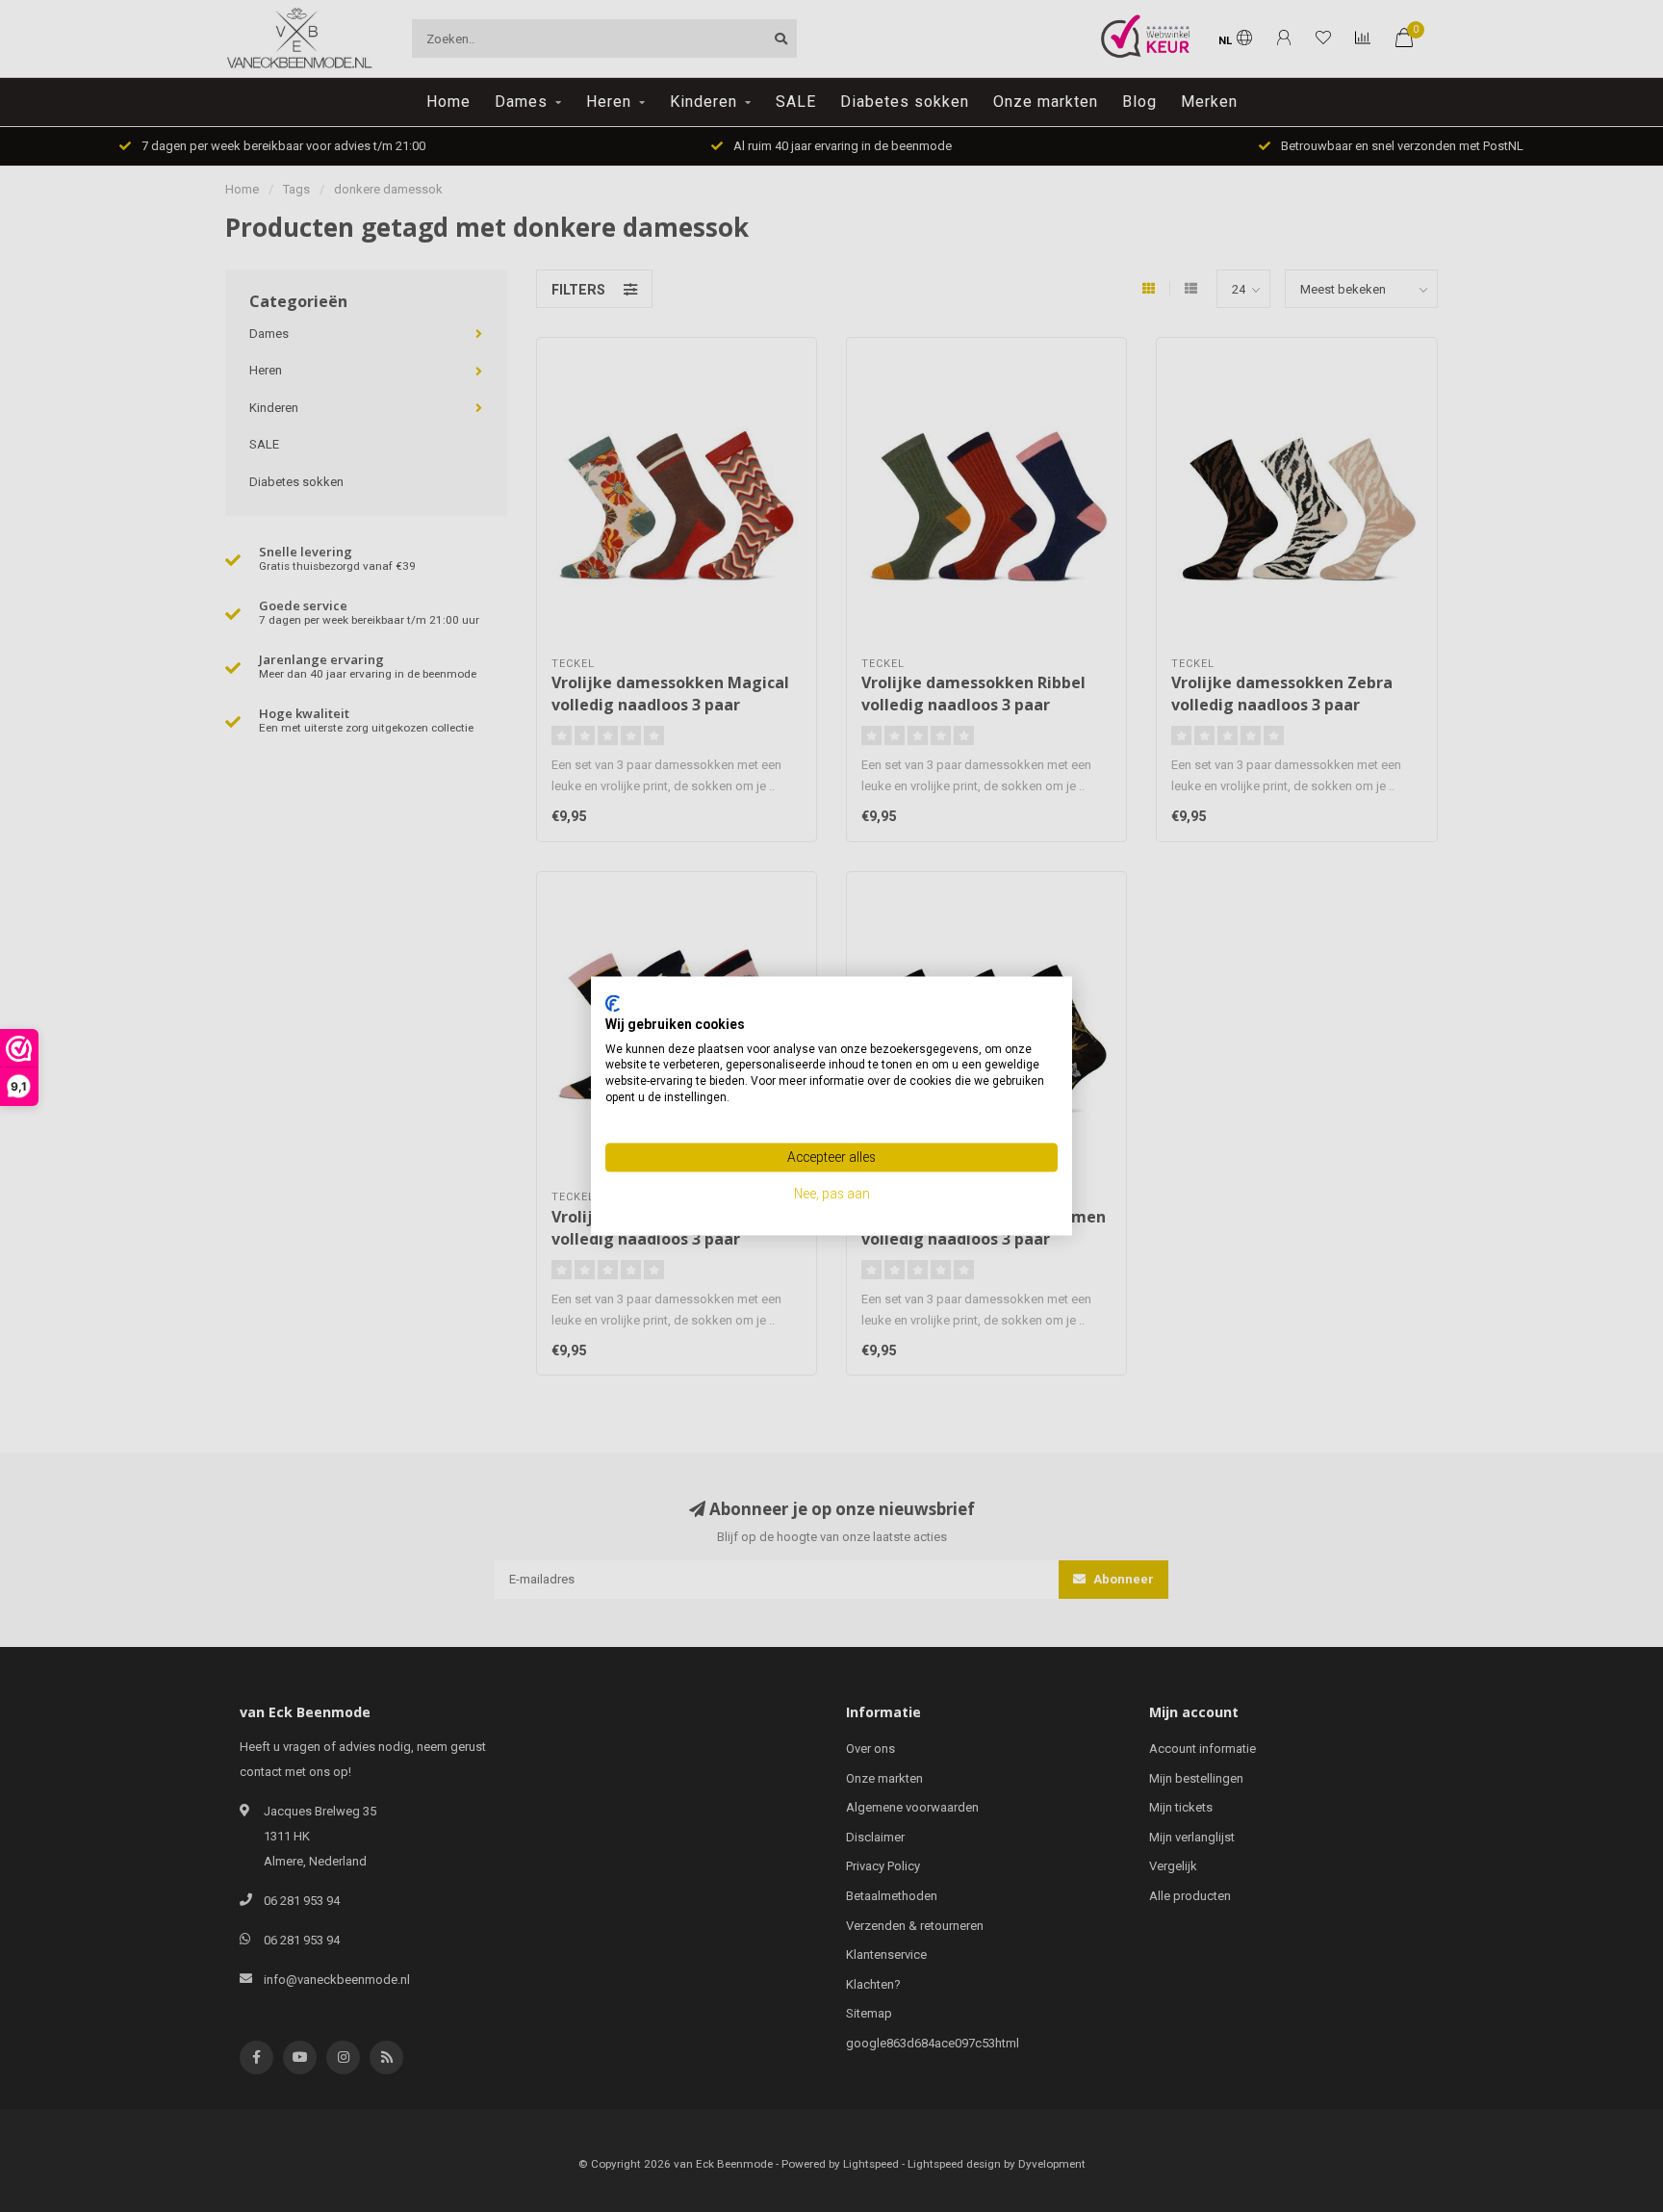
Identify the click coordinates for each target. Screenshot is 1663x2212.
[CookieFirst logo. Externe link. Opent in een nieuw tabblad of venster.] (613, 1003)
